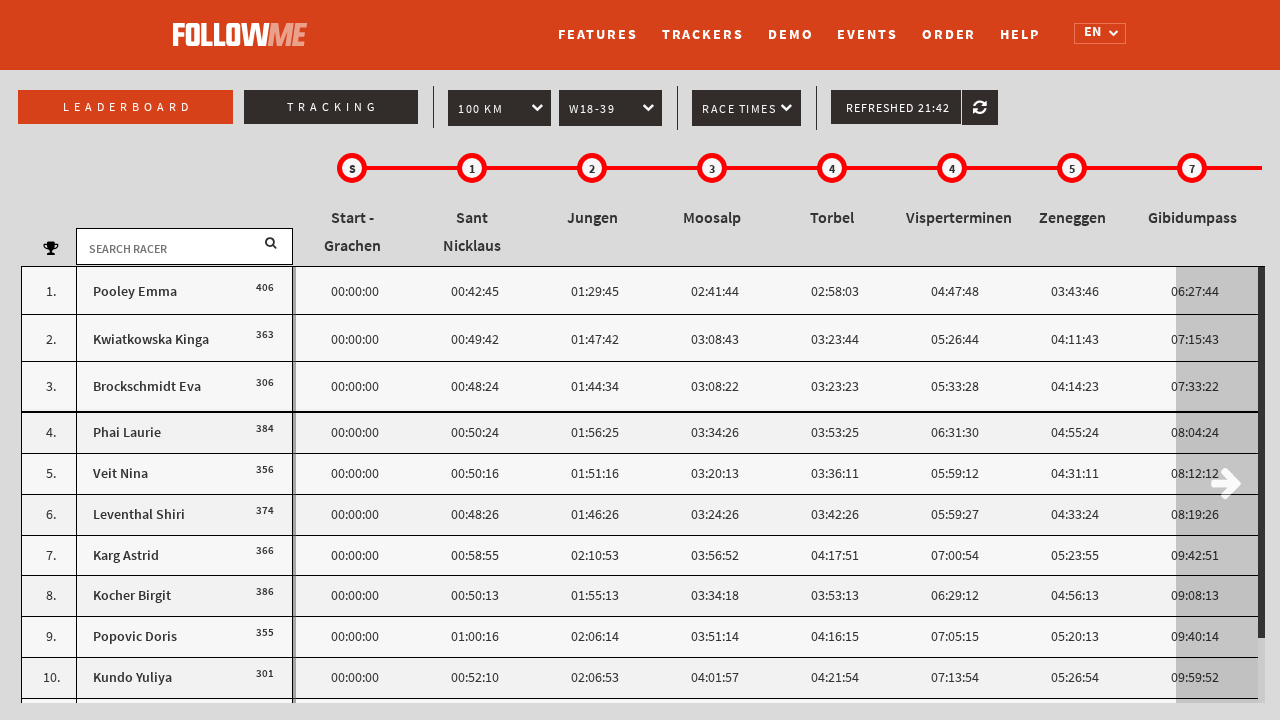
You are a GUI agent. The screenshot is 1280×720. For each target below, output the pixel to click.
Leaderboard (128, 107)
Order (949, 34)
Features (597, 34)
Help (1020, 34)
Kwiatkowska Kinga (151, 339)
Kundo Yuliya (132, 677)
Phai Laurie (127, 432)
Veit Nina (120, 473)
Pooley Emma (135, 291)
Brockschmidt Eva (147, 386)
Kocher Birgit (132, 595)
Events (867, 34)
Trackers (703, 34)
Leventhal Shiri (139, 514)
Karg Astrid (126, 555)
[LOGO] (245, 25)
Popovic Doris (135, 636)
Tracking (333, 107)
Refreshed (898, 108)
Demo (791, 34)
